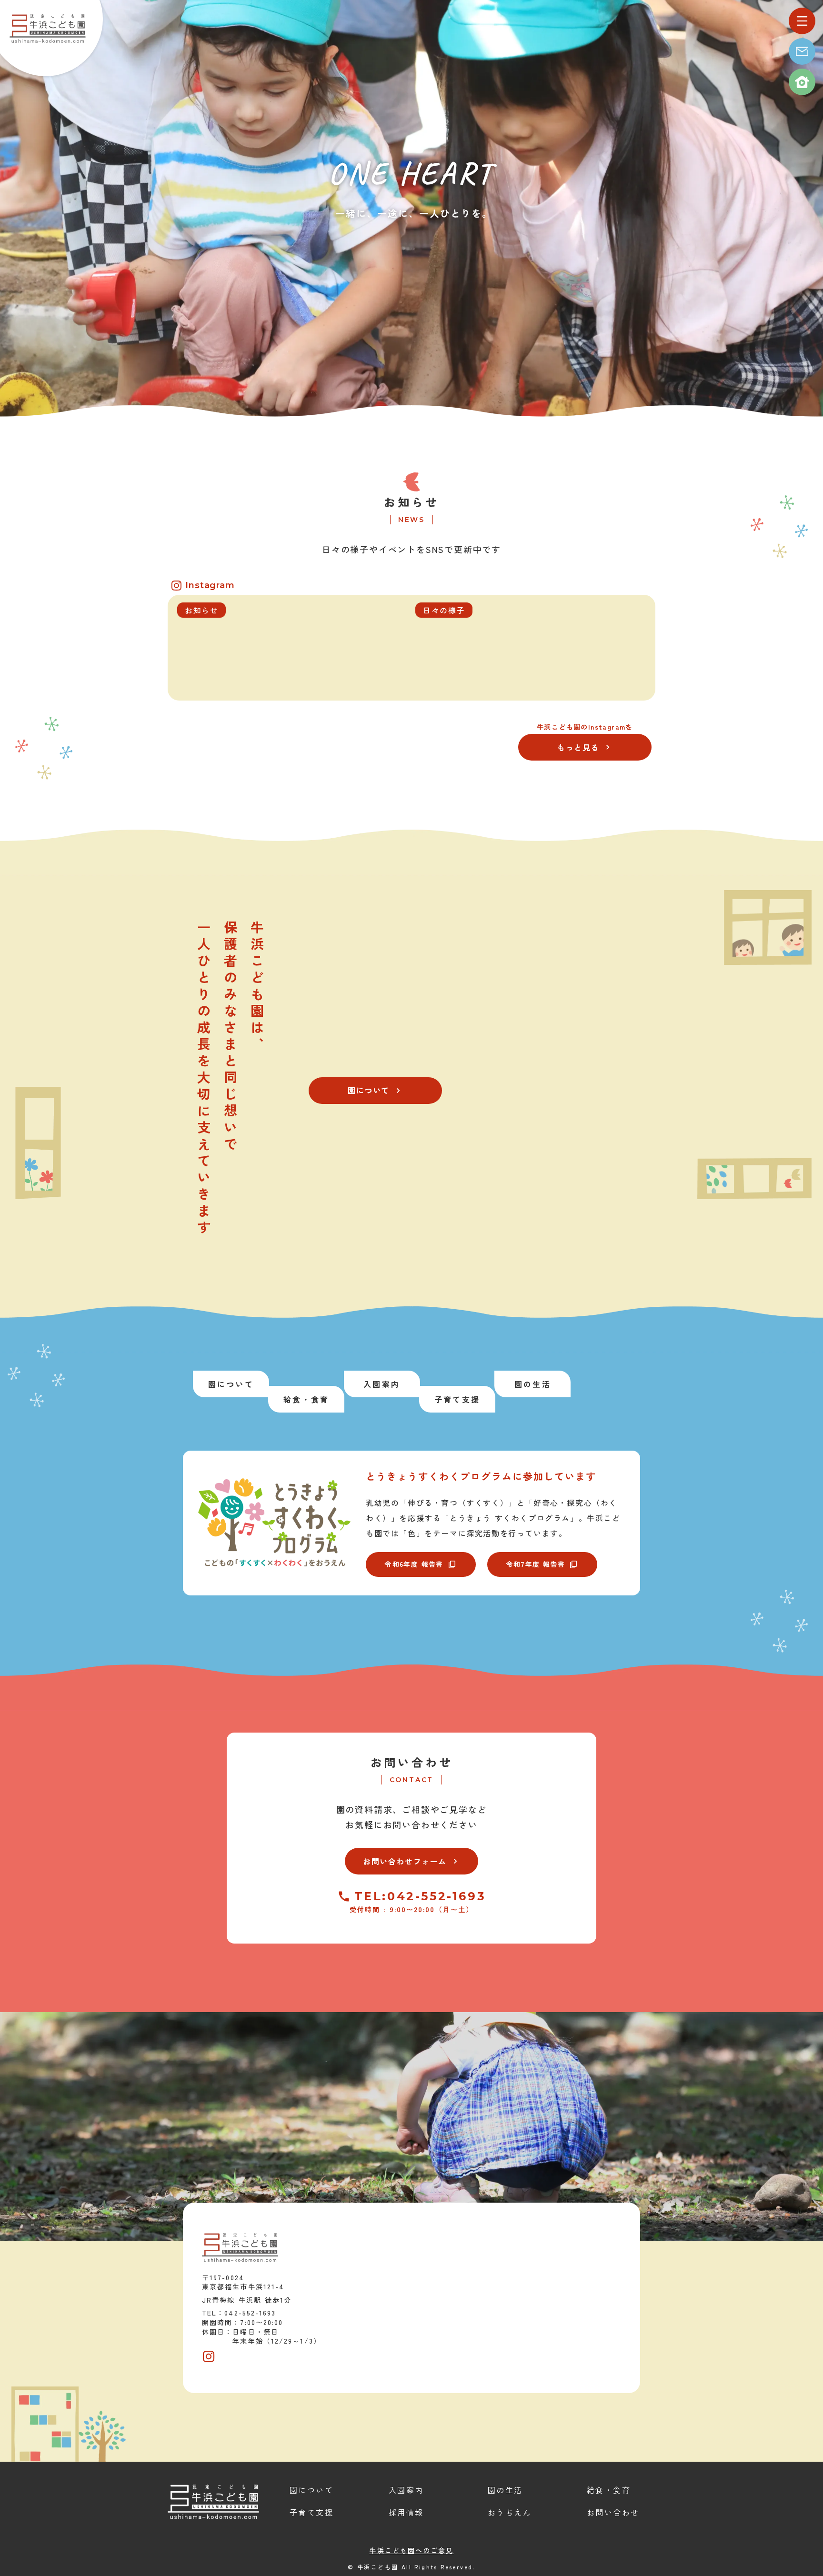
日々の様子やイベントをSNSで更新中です (411, 549)
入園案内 (406, 2490)
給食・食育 (609, 2490)
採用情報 (406, 2512)
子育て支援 (311, 2512)
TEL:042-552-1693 (420, 1896)
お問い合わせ (412, 1762)
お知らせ (411, 502)
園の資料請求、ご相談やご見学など (412, 1809)
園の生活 (505, 2490)
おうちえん (510, 2512)
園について (311, 2490)
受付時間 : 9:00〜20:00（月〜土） (411, 1909)
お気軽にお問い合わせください (411, 1824)
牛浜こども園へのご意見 (411, 2550)
